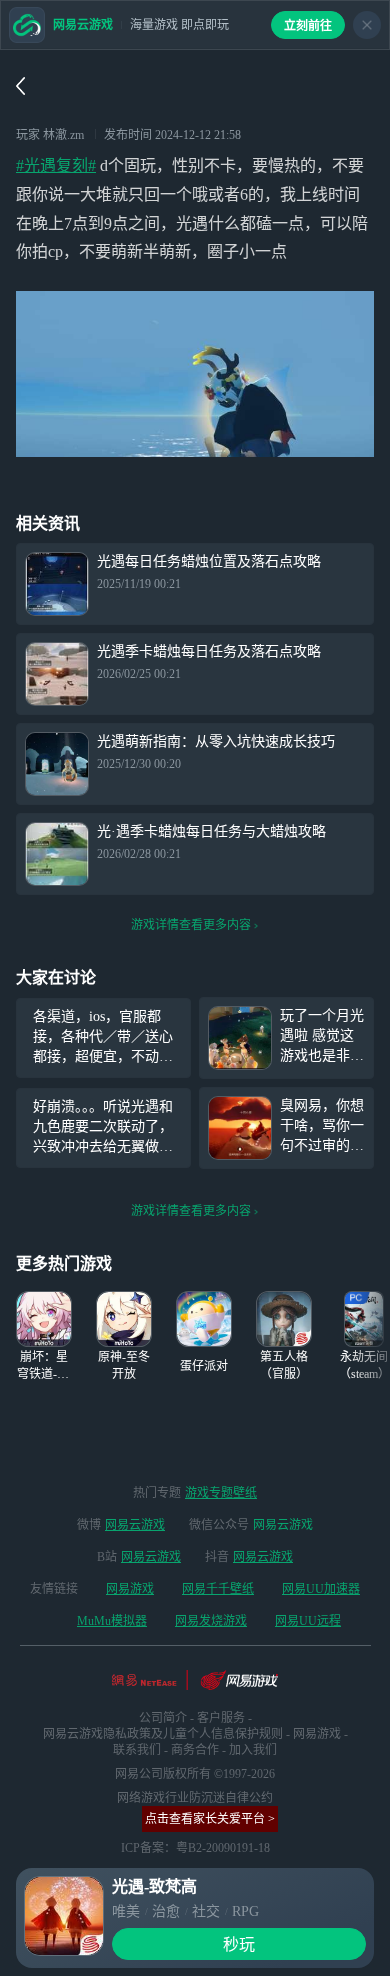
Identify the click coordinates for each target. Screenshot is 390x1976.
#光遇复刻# (56, 165)
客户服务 (221, 1718)
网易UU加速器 (321, 1589)
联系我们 (137, 1750)
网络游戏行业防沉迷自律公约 (195, 1798)
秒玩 (239, 1944)
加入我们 (253, 1750)
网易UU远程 (308, 1621)
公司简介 (163, 1718)
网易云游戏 (135, 1525)
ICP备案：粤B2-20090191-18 (195, 1848)
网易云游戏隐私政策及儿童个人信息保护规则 (163, 1734)
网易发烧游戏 (211, 1621)
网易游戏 (130, 1589)
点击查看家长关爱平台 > (210, 1819)
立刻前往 (308, 26)
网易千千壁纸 (218, 1589)
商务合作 (195, 1750)
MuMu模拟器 (112, 1621)
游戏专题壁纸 (221, 1493)
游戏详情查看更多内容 (191, 925)
